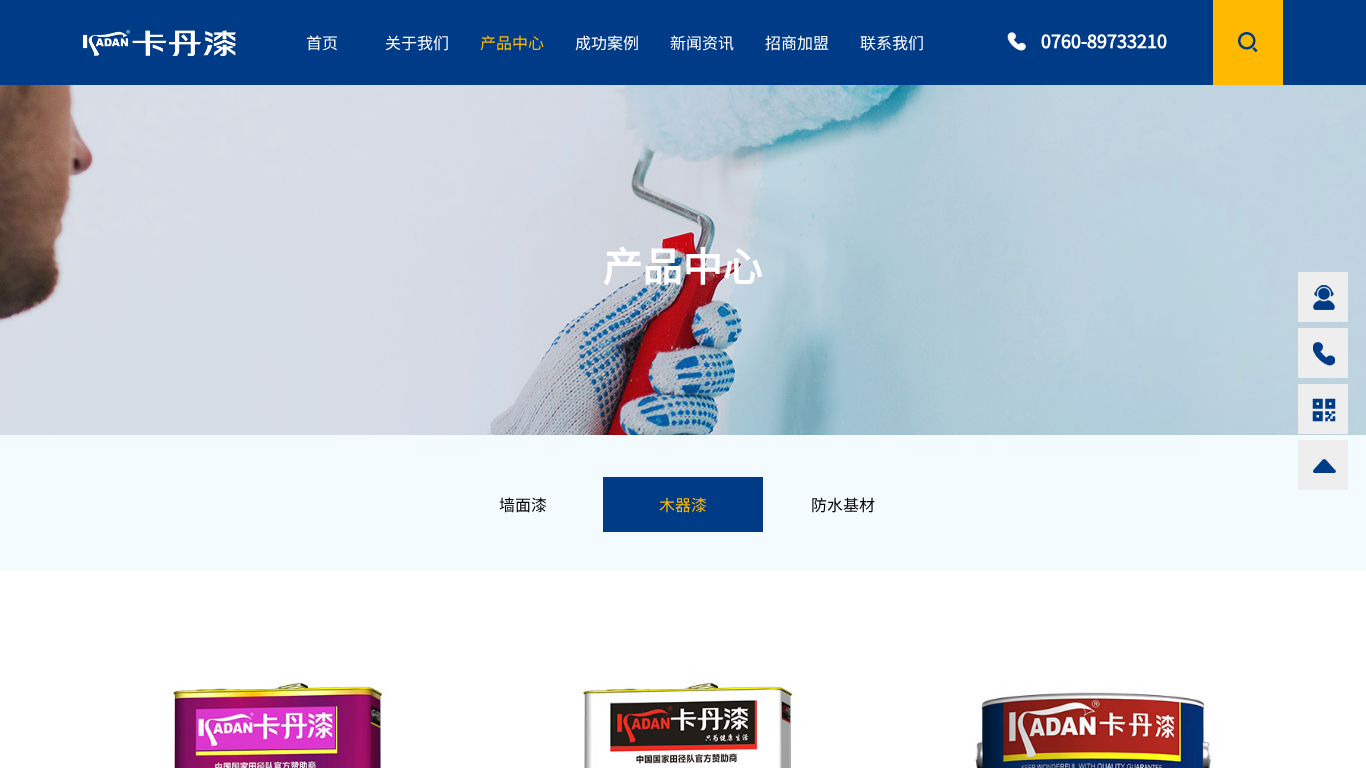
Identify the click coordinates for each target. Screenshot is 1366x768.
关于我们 (417, 42)
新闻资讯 (702, 42)
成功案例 (607, 42)
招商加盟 (797, 42)
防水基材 (843, 504)
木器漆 (683, 504)
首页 (322, 42)
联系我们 (892, 42)
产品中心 (512, 42)
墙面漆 (523, 504)
